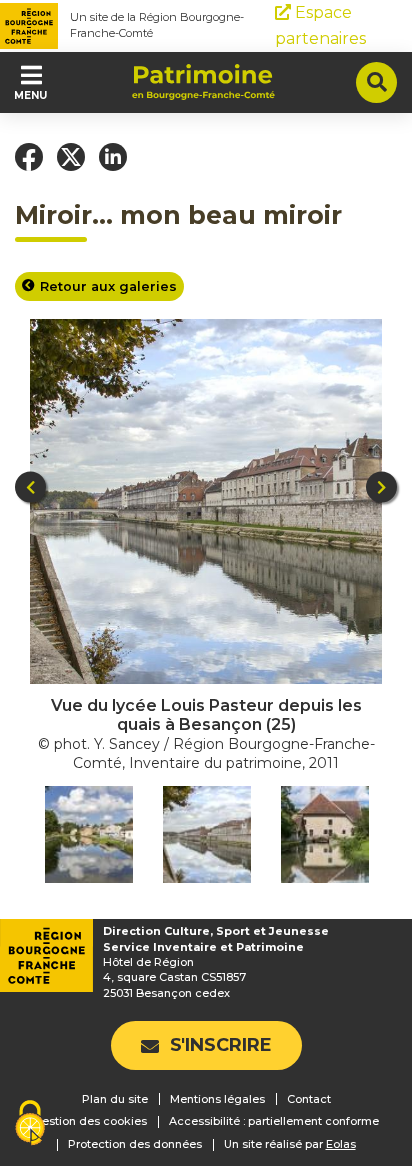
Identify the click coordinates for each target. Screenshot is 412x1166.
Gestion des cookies (90, 1121)
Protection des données (135, 1144)
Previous (30, 487)
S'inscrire (221, 1045)
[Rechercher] (376, 82)
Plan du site (115, 1099)
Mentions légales (217, 1099)
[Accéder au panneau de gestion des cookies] (30, 1124)
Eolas (341, 1144)
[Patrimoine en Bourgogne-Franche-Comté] (203, 82)
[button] (29, 157)
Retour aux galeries (108, 286)
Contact (309, 1099)
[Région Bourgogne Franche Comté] (29, 25)
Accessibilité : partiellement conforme (274, 1121)
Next (381, 487)
